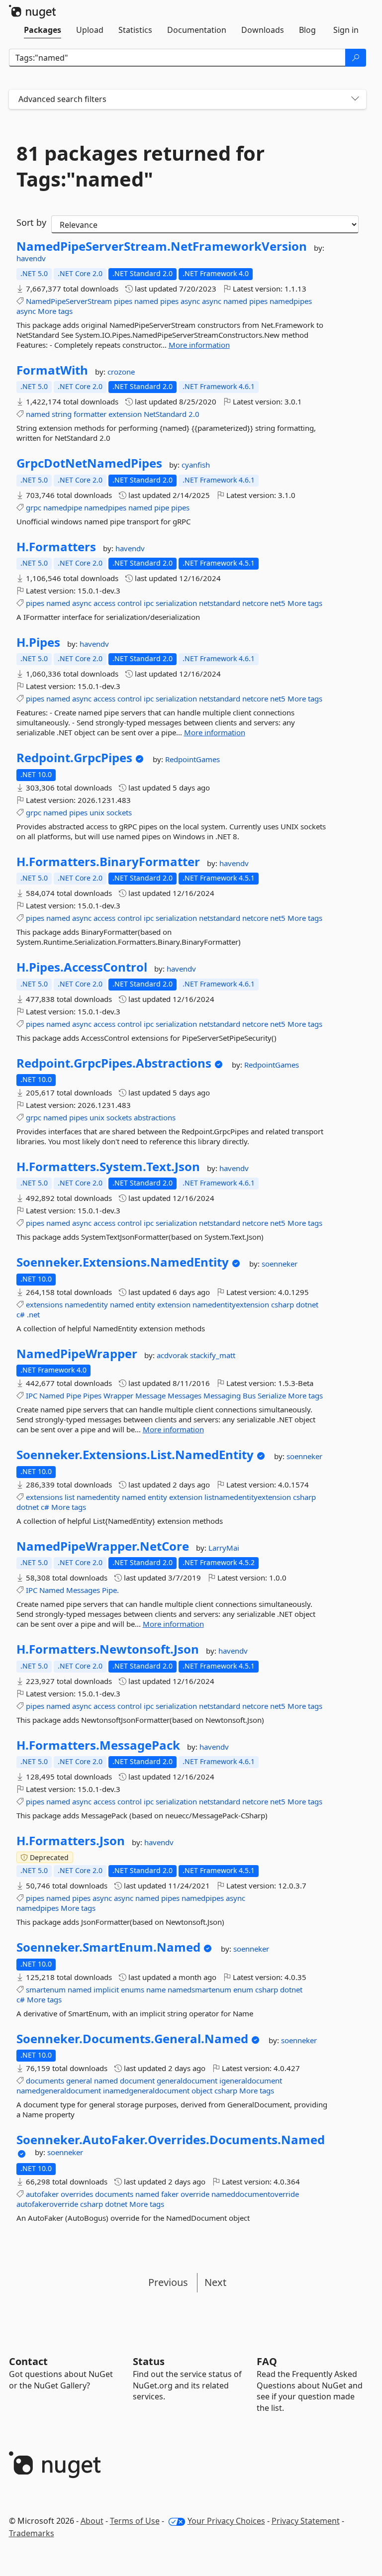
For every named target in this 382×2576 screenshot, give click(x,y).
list (70, 1497)
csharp (283, 1304)
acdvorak (173, 1355)
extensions (44, 1304)
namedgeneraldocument (59, 2090)
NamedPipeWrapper (77, 1354)
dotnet (307, 1304)
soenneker (280, 1264)
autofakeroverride (47, 2204)
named (146, 301)
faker (170, 2194)
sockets (119, 812)
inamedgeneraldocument (146, 2090)
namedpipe (63, 507)
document (137, 2081)
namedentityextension (231, 1304)
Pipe (74, 1395)
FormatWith (52, 370)
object (202, 2090)
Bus (249, 1395)
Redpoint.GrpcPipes (74, 758)
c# (21, 1314)
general (79, 2081)
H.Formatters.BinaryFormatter (108, 862)
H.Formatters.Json (71, 1841)
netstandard (220, 603)
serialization (176, 603)
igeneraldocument (251, 2081)
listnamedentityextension (248, 1497)
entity (145, 1304)
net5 (278, 603)
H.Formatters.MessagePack (98, 1745)
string (62, 414)
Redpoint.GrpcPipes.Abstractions (114, 1063)
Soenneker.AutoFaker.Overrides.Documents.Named (171, 2140)
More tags (55, 311)
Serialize (272, 1395)
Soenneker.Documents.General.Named (132, 2039)
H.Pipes (38, 642)
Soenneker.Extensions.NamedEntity (123, 1262)
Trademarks (32, 2533)
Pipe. (110, 1590)
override (195, 2194)
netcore (255, 603)
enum (243, 1989)
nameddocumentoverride (255, 2194)
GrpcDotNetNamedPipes (89, 463)
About (92, 2521)
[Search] (356, 58)
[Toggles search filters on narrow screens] (355, 99)
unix (97, 812)
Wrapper (118, 1395)
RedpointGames (192, 759)
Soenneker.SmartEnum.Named (108, 1947)
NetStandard (165, 414)
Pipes (92, 1395)
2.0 (194, 414)
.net (33, 1314)
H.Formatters (56, 547)
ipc (149, 603)
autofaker (42, 2194)
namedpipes (291, 301)
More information (199, 345)
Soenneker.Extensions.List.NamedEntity (135, 1455)
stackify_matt (213, 1355)
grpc (34, 507)
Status (149, 2361)
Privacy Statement (306, 2521)
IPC (32, 1395)
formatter (90, 414)
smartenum (46, 1989)
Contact (28, 2361)
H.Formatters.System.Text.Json (108, 1167)
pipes (123, 301)
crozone (121, 372)
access (104, 603)
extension (125, 414)
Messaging (222, 1395)
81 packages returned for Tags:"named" (141, 166)
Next (215, 2282)
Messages (185, 1395)
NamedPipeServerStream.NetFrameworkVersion (162, 246)
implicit (106, 1989)
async (190, 301)
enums (133, 1989)
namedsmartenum (199, 1989)
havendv (31, 258)
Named (52, 1395)
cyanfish (196, 465)
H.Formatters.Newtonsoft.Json (108, 1649)
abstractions (155, 1117)
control (130, 603)
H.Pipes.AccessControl (82, 967)
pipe (162, 507)
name (156, 1989)
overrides (77, 2194)
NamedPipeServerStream (69, 301)
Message (150, 1395)
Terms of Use (135, 2521)
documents (45, 2081)
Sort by (31, 222)
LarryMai (224, 1548)
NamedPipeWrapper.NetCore (103, 1546)
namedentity (86, 1304)
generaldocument (187, 2081)
